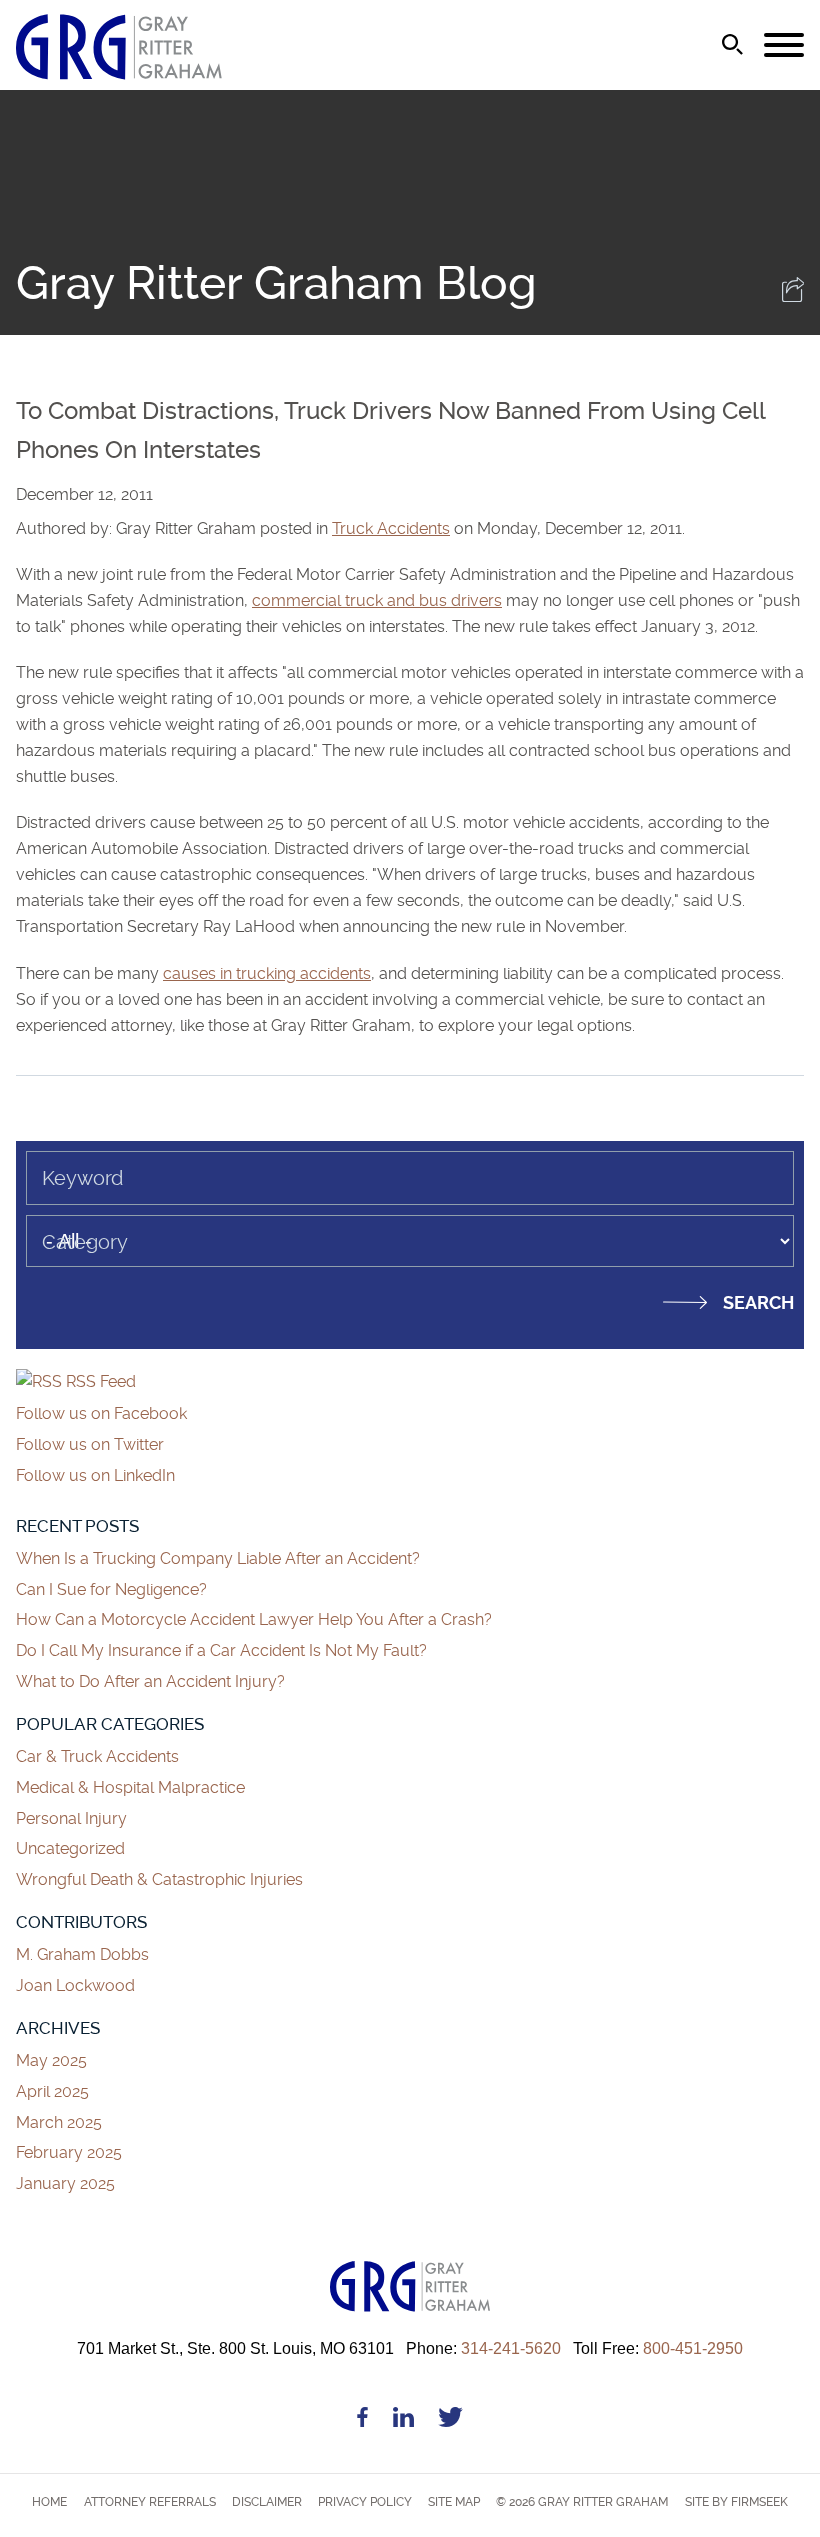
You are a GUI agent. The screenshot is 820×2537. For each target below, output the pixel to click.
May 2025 (51, 2060)
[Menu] (784, 46)
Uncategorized (70, 1848)
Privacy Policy (365, 2502)
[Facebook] (362, 2421)
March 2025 (59, 2122)
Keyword (82, 1178)
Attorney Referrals (150, 2502)
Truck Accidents (391, 528)
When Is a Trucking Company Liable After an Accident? (218, 1558)
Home (49, 2502)
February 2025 (69, 2152)
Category (85, 1242)
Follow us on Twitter (90, 1444)
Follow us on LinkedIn (95, 1475)
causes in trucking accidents (267, 973)
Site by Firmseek (736, 2502)
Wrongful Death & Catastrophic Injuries (159, 1879)
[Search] (732, 44)
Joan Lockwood (75, 1985)
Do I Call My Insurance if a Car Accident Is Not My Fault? (221, 1650)
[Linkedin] (403, 2421)
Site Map (454, 2502)
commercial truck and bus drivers (377, 600)
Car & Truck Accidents (97, 1756)
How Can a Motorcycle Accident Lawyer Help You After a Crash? (254, 1619)
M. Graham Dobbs (82, 1954)
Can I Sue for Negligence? (113, 1589)
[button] (793, 296)
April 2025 (52, 2091)
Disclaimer (267, 2502)
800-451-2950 (658, 2348)
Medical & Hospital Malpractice (130, 1787)
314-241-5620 (483, 2348)
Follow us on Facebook (101, 1413)
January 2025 (65, 2183)
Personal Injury (71, 1818)
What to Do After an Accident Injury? (150, 1681)
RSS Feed (99, 1381)
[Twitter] (450, 2421)
